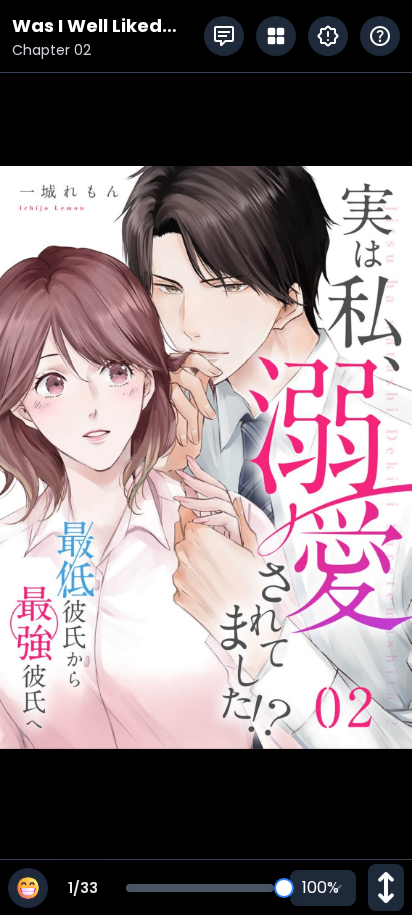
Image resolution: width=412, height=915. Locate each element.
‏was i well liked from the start (87, 26)
